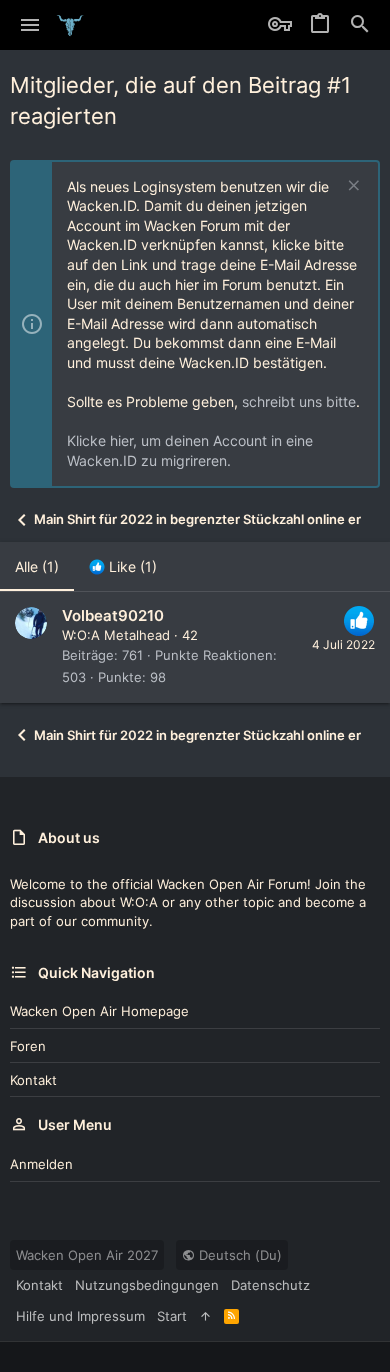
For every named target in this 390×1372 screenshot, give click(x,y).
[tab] (123, 567)
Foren (28, 1046)
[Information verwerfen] (351, 187)
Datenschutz (270, 1285)
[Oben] (205, 1316)
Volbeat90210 (113, 615)
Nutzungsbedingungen (147, 1285)
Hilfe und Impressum (80, 1316)
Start (172, 1316)
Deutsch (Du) (238, 1255)
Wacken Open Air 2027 (87, 1255)
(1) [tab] (37, 566)
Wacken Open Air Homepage (99, 1011)
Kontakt (33, 1080)
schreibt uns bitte (299, 401)
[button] (30, 25)
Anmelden (41, 1164)
